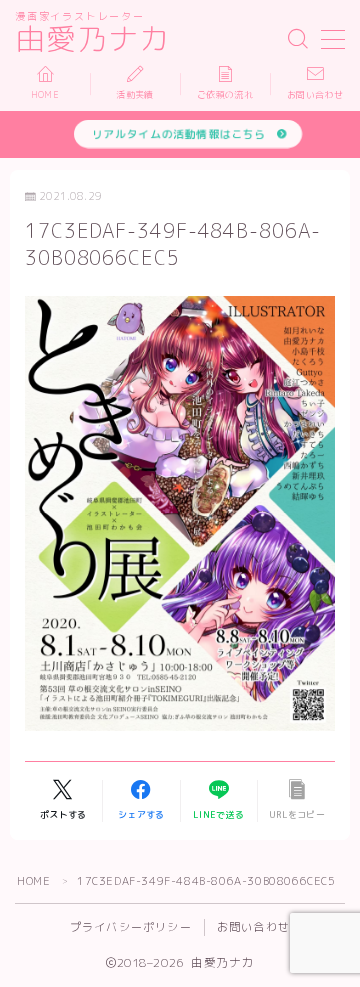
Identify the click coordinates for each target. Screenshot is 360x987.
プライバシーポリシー (131, 927)
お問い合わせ (253, 927)
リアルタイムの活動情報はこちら (179, 133)
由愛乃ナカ (92, 39)
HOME (33, 881)
